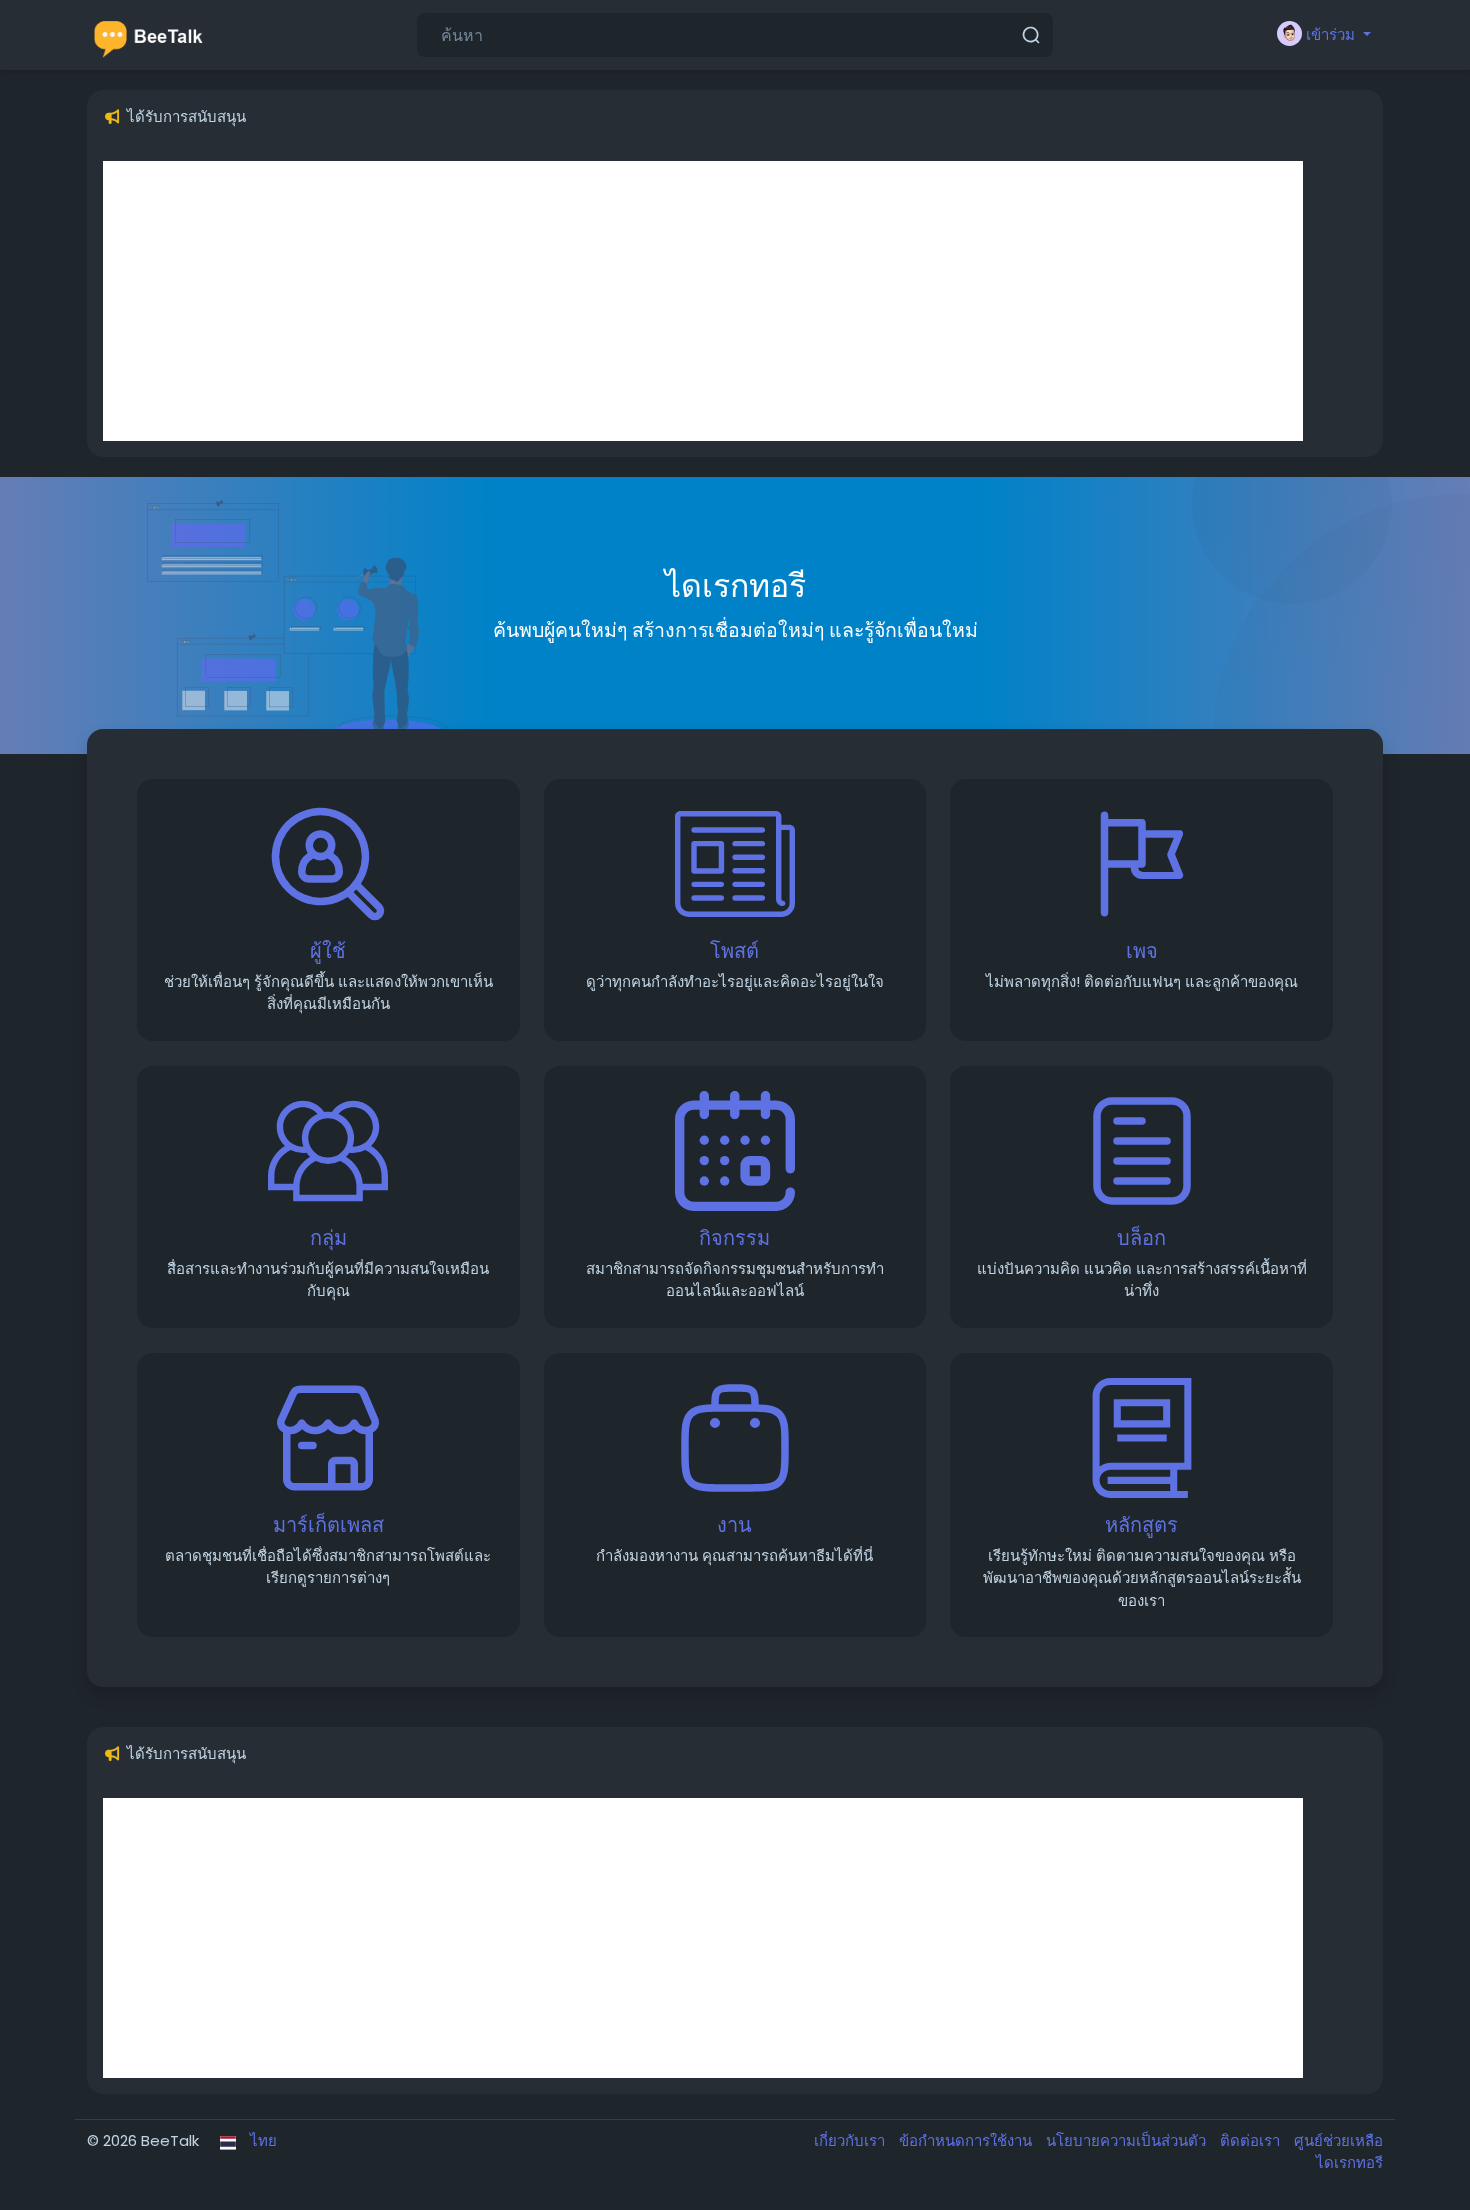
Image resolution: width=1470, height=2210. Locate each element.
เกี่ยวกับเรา (851, 2140)
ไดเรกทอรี (1349, 2162)
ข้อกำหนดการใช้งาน (967, 2140)
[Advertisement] (703, 301)
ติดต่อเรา (1252, 2140)
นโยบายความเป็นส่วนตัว (1128, 2140)
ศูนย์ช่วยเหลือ (1338, 2140)
